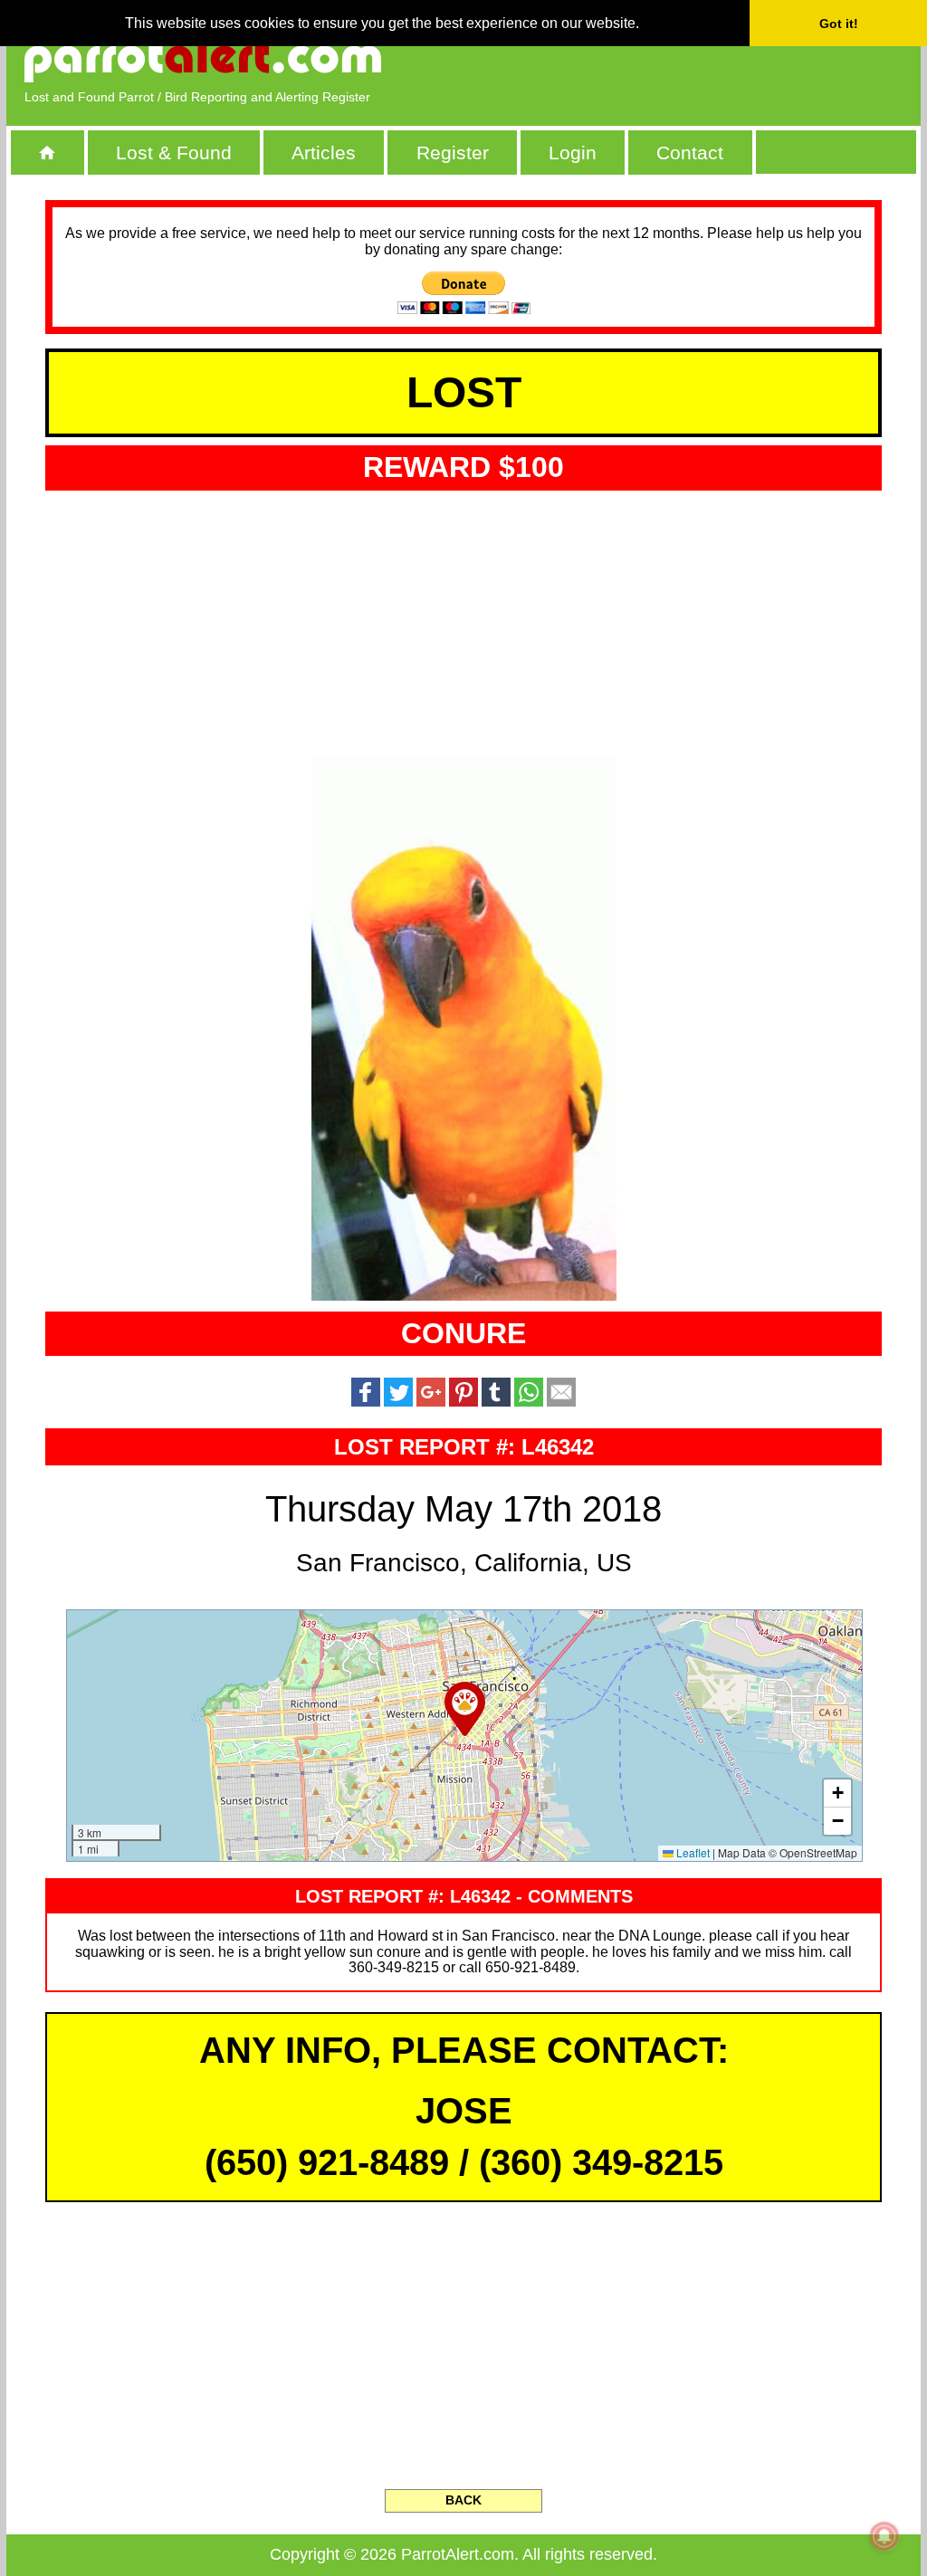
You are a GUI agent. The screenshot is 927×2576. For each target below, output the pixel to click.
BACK (463, 2500)
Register (453, 153)
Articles (324, 153)
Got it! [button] (839, 24)
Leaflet (692, 1852)
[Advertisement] (694, 59)
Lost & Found (174, 153)
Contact (690, 153)
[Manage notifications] (884, 2536)
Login (573, 153)
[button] (465, 1709)
